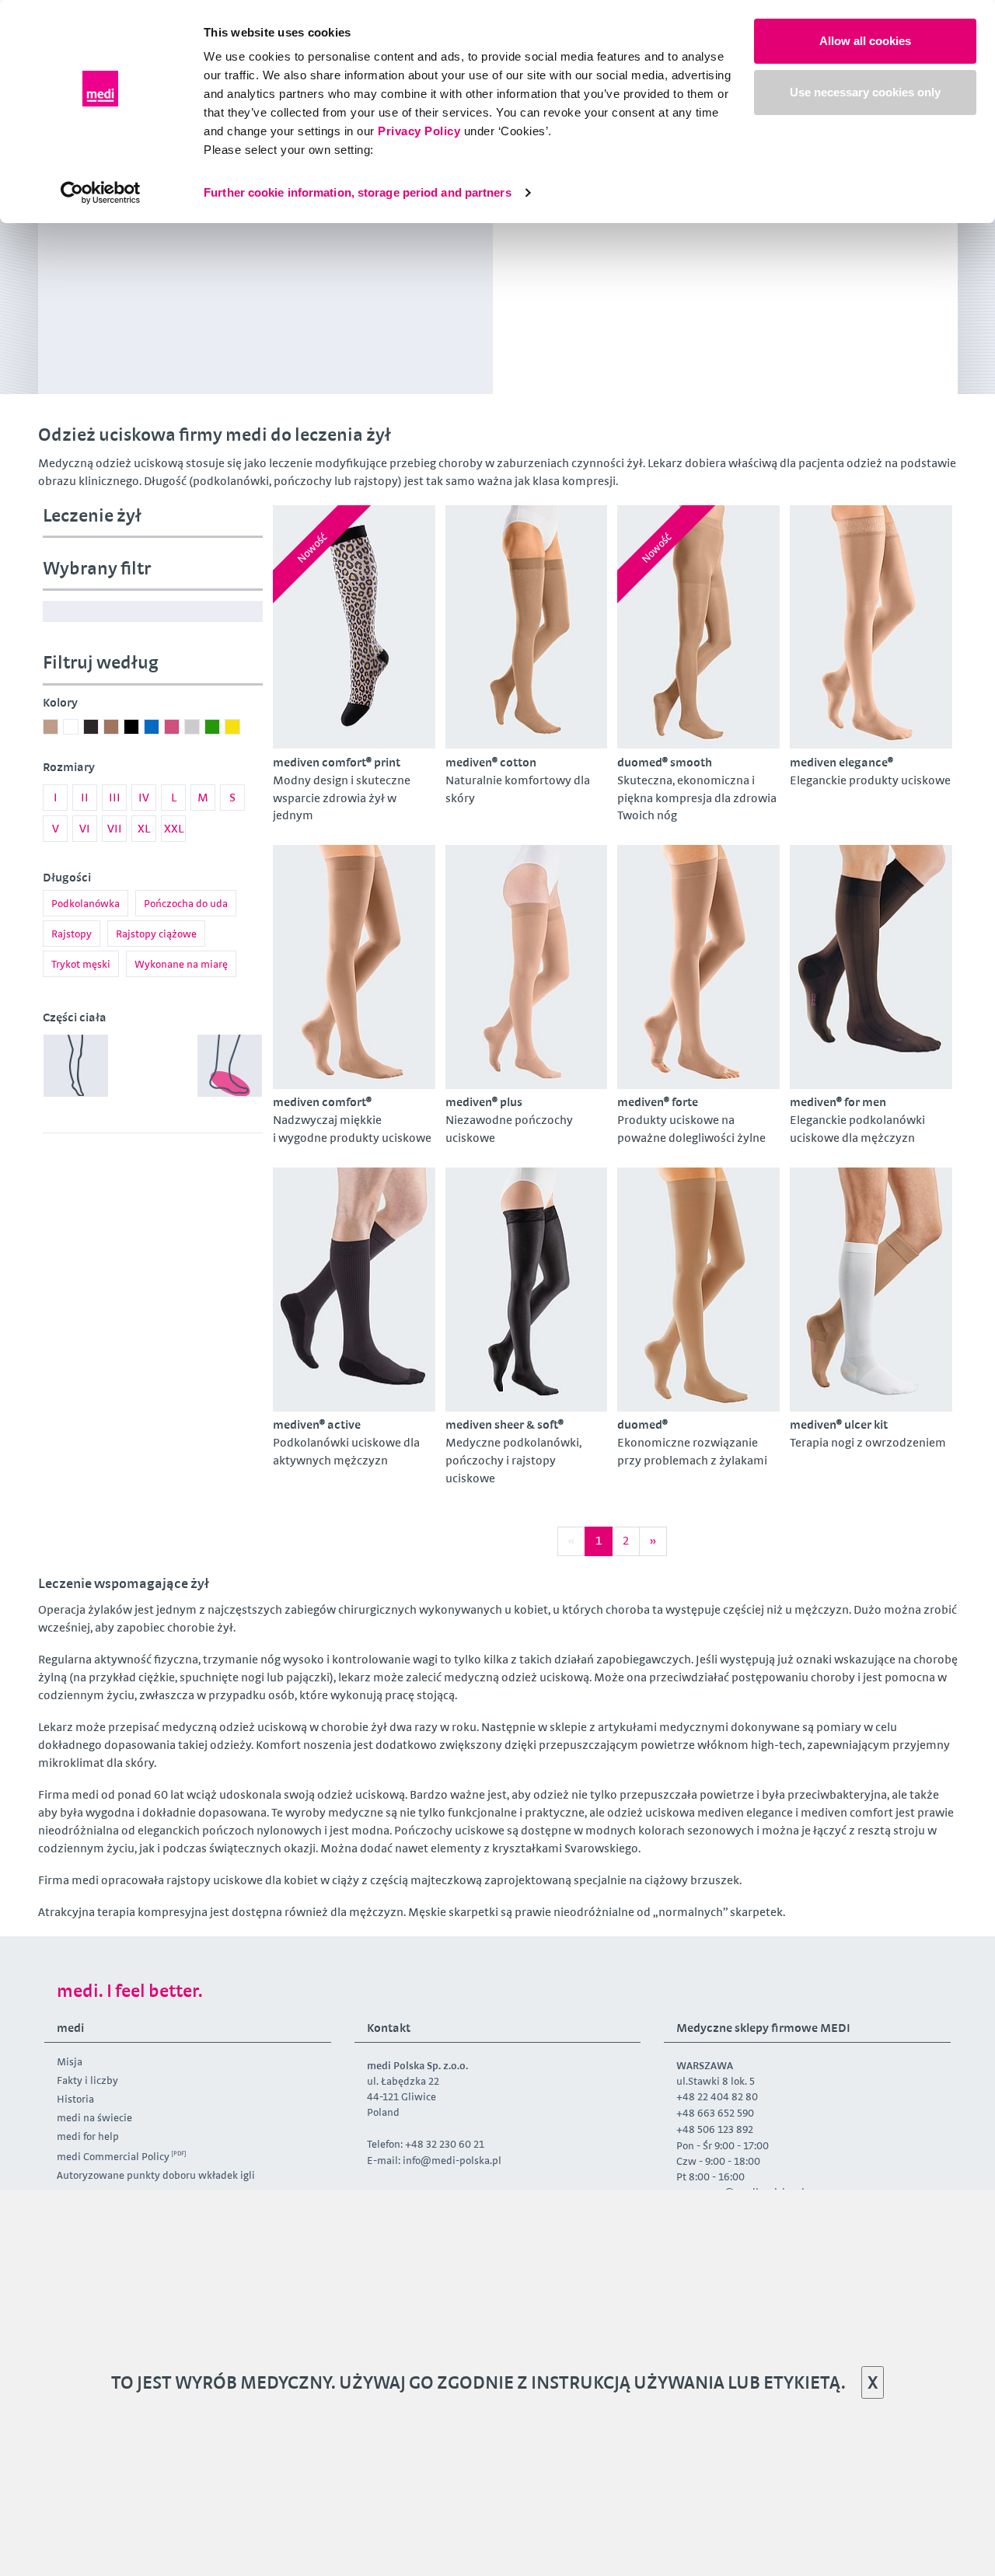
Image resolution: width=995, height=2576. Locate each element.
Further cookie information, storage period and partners (358, 192)
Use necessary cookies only (865, 92)
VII (115, 828)
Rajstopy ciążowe (156, 934)
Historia (75, 2099)
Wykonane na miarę (181, 964)
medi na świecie (94, 2117)
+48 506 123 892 (715, 2129)
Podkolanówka (86, 903)
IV (144, 797)
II (85, 797)
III (115, 797)
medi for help (88, 2136)
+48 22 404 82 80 (717, 2096)
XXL (174, 828)
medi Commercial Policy (113, 2156)
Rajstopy (72, 934)
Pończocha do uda (186, 903)
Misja (70, 2061)
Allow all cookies (865, 41)
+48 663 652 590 (716, 2113)
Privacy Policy (419, 131)
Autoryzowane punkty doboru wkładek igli (156, 2175)
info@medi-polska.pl (452, 2160)
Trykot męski (81, 964)
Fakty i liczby (87, 2080)
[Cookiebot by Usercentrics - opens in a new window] (101, 193)
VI (85, 828)
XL (144, 828)
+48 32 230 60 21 (445, 2144)
